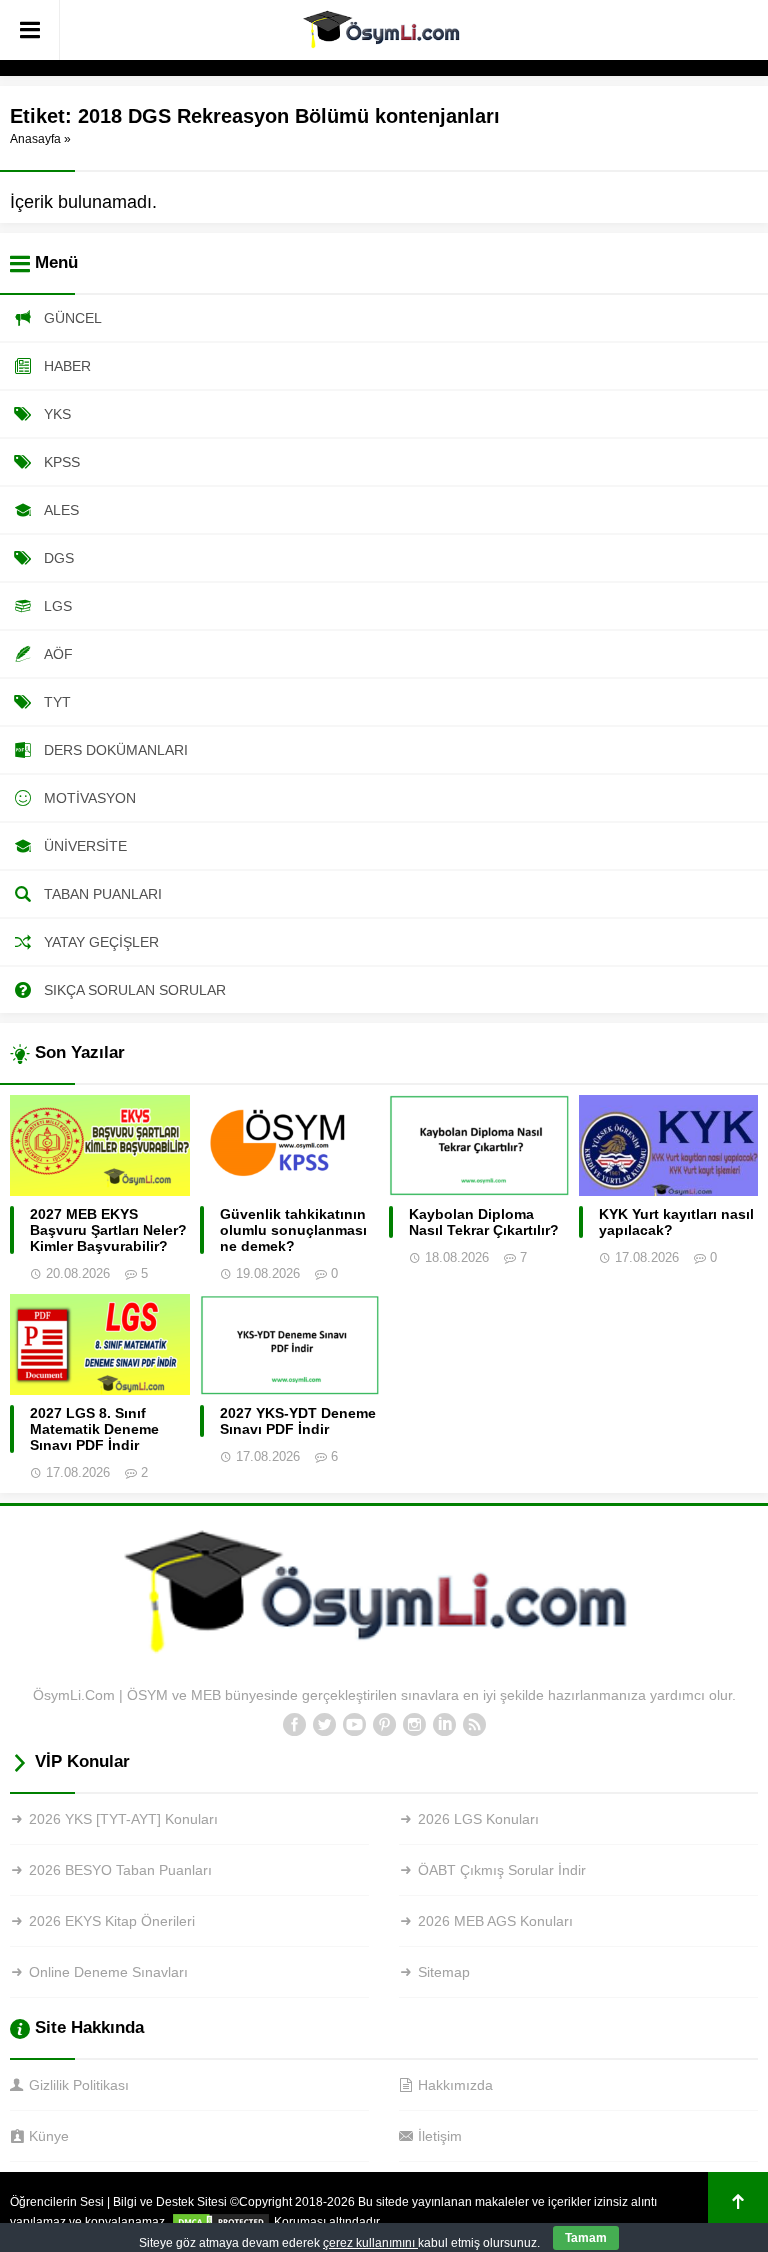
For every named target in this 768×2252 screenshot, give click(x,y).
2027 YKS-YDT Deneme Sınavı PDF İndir (298, 1421)
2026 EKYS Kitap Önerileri (112, 1921)
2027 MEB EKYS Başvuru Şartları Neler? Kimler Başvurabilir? (108, 1230)
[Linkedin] (444, 1725)
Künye (49, 2136)
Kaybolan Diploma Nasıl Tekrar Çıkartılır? (484, 1222)
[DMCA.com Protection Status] (221, 2222)
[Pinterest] (384, 1725)
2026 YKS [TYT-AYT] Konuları (123, 1819)
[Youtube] (354, 1725)
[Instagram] (414, 1725)
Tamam (586, 2238)
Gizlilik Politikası (79, 2085)
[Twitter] (324, 1725)
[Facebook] (294, 1725)
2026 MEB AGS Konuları (495, 1921)
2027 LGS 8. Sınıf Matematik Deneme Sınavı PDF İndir (94, 1429)
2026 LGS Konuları (478, 1819)
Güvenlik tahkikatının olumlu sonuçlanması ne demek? (293, 1230)
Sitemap (444, 1972)
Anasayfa (35, 139)
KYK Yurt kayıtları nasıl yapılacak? (676, 1222)
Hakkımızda (455, 2085)
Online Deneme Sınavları (108, 1972)
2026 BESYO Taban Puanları (120, 1870)
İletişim (440, 2136)
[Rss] (474, 1725)
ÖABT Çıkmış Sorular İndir (502, 1870)
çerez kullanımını (370, 2243)
